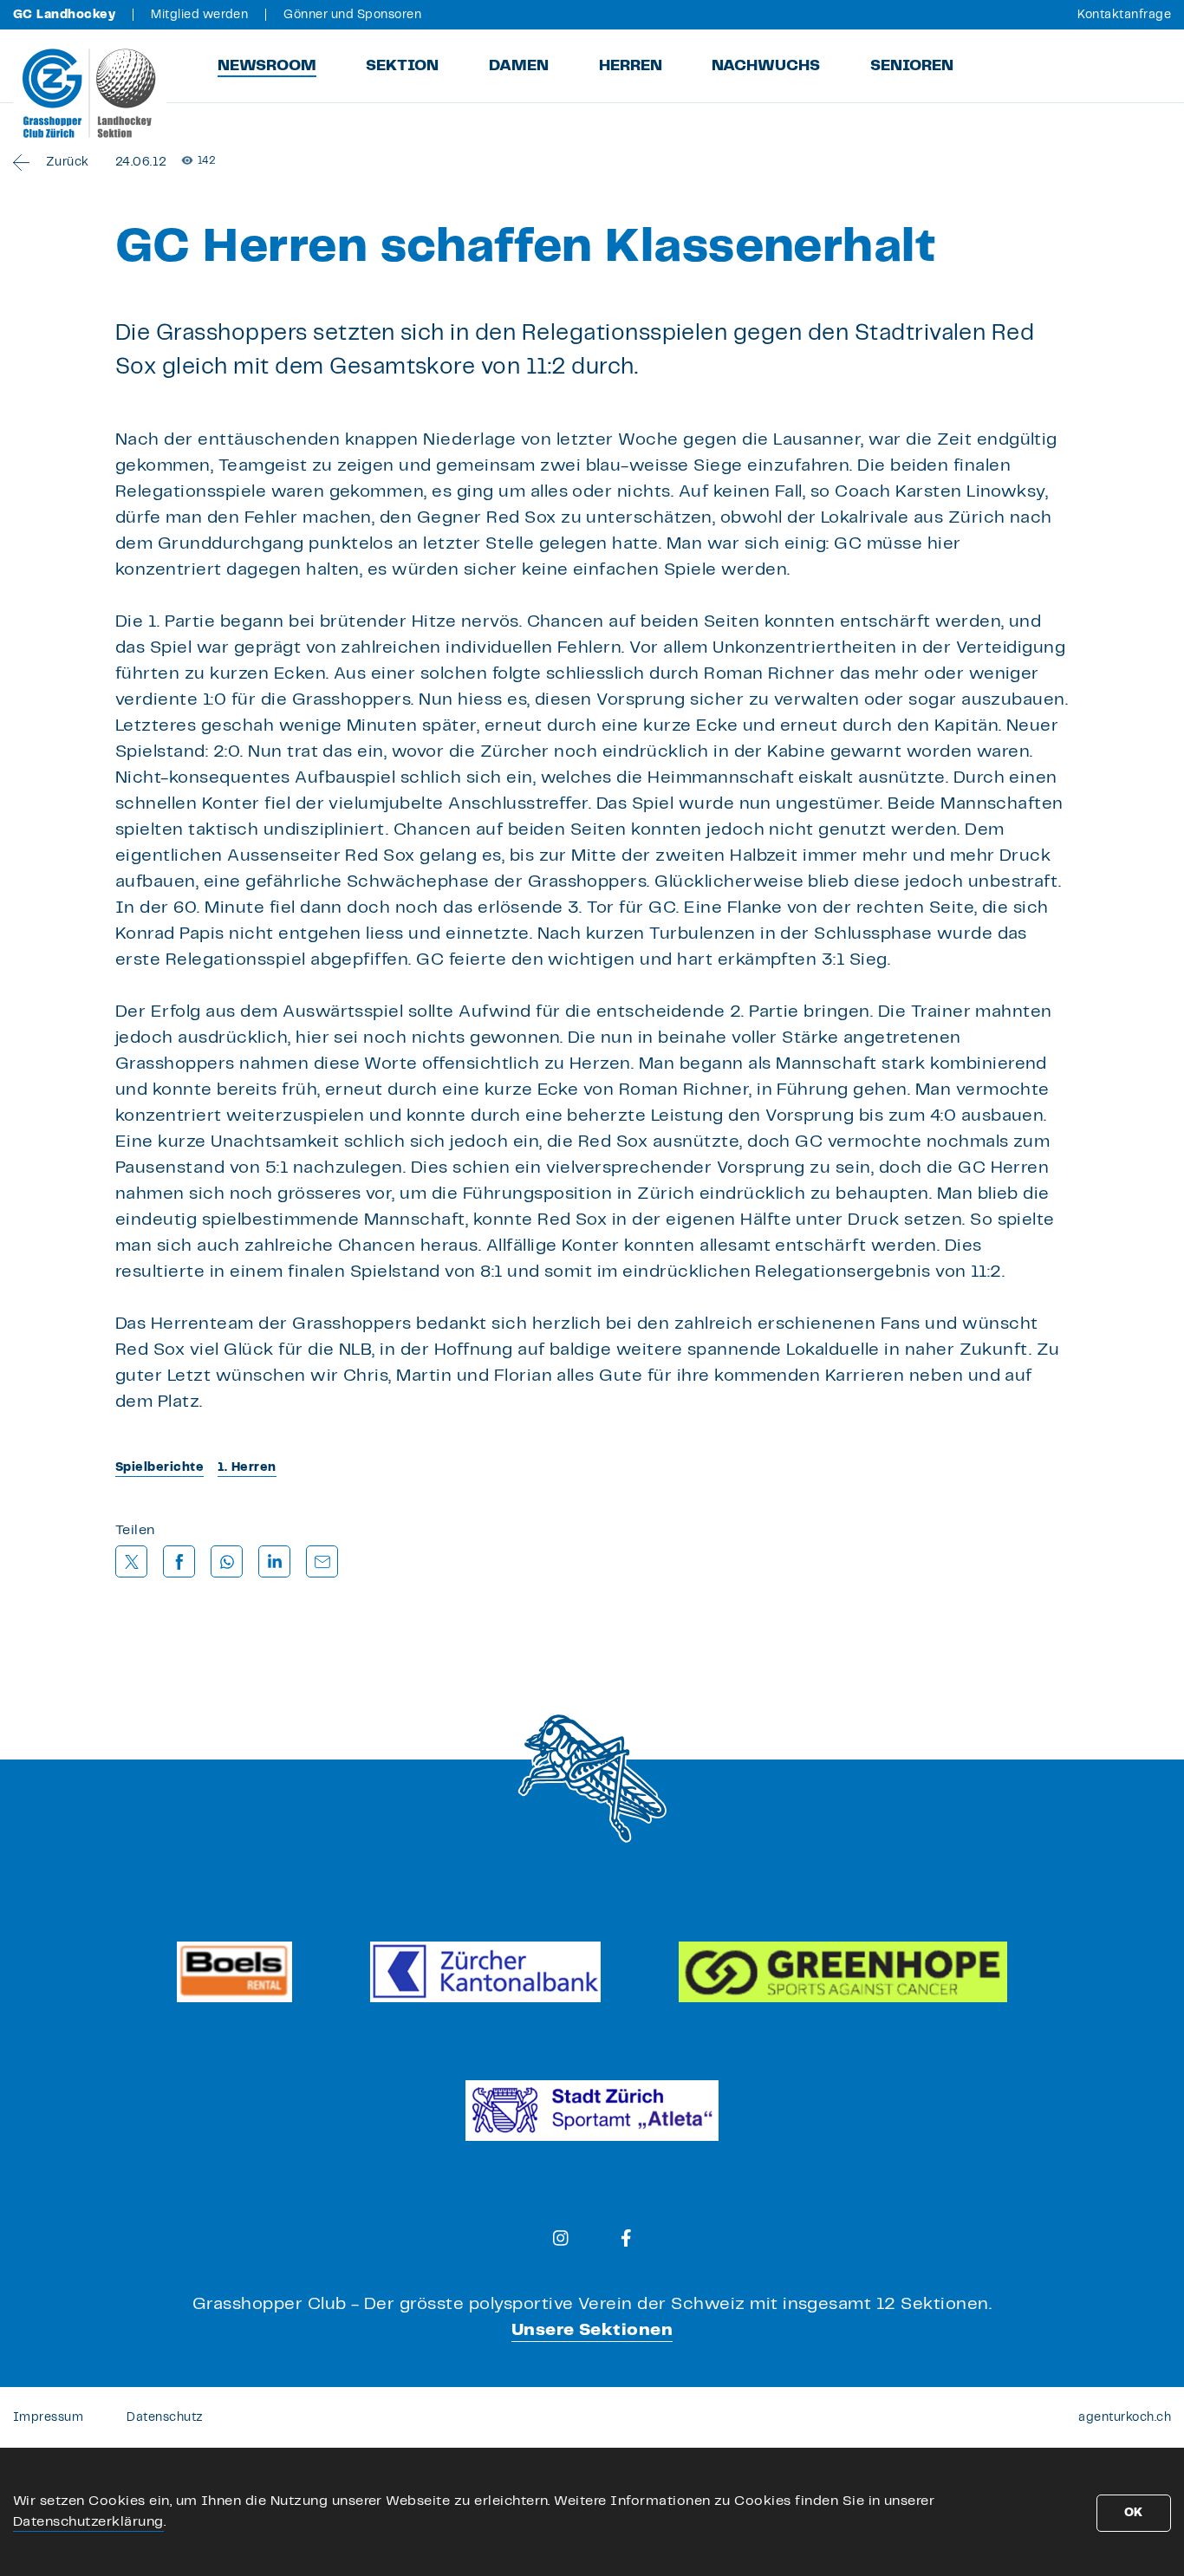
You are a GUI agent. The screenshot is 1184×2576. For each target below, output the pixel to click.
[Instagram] (561, 2238)
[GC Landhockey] (90, 93)
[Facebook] (626, 2238)
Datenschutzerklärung (88, 2522)
